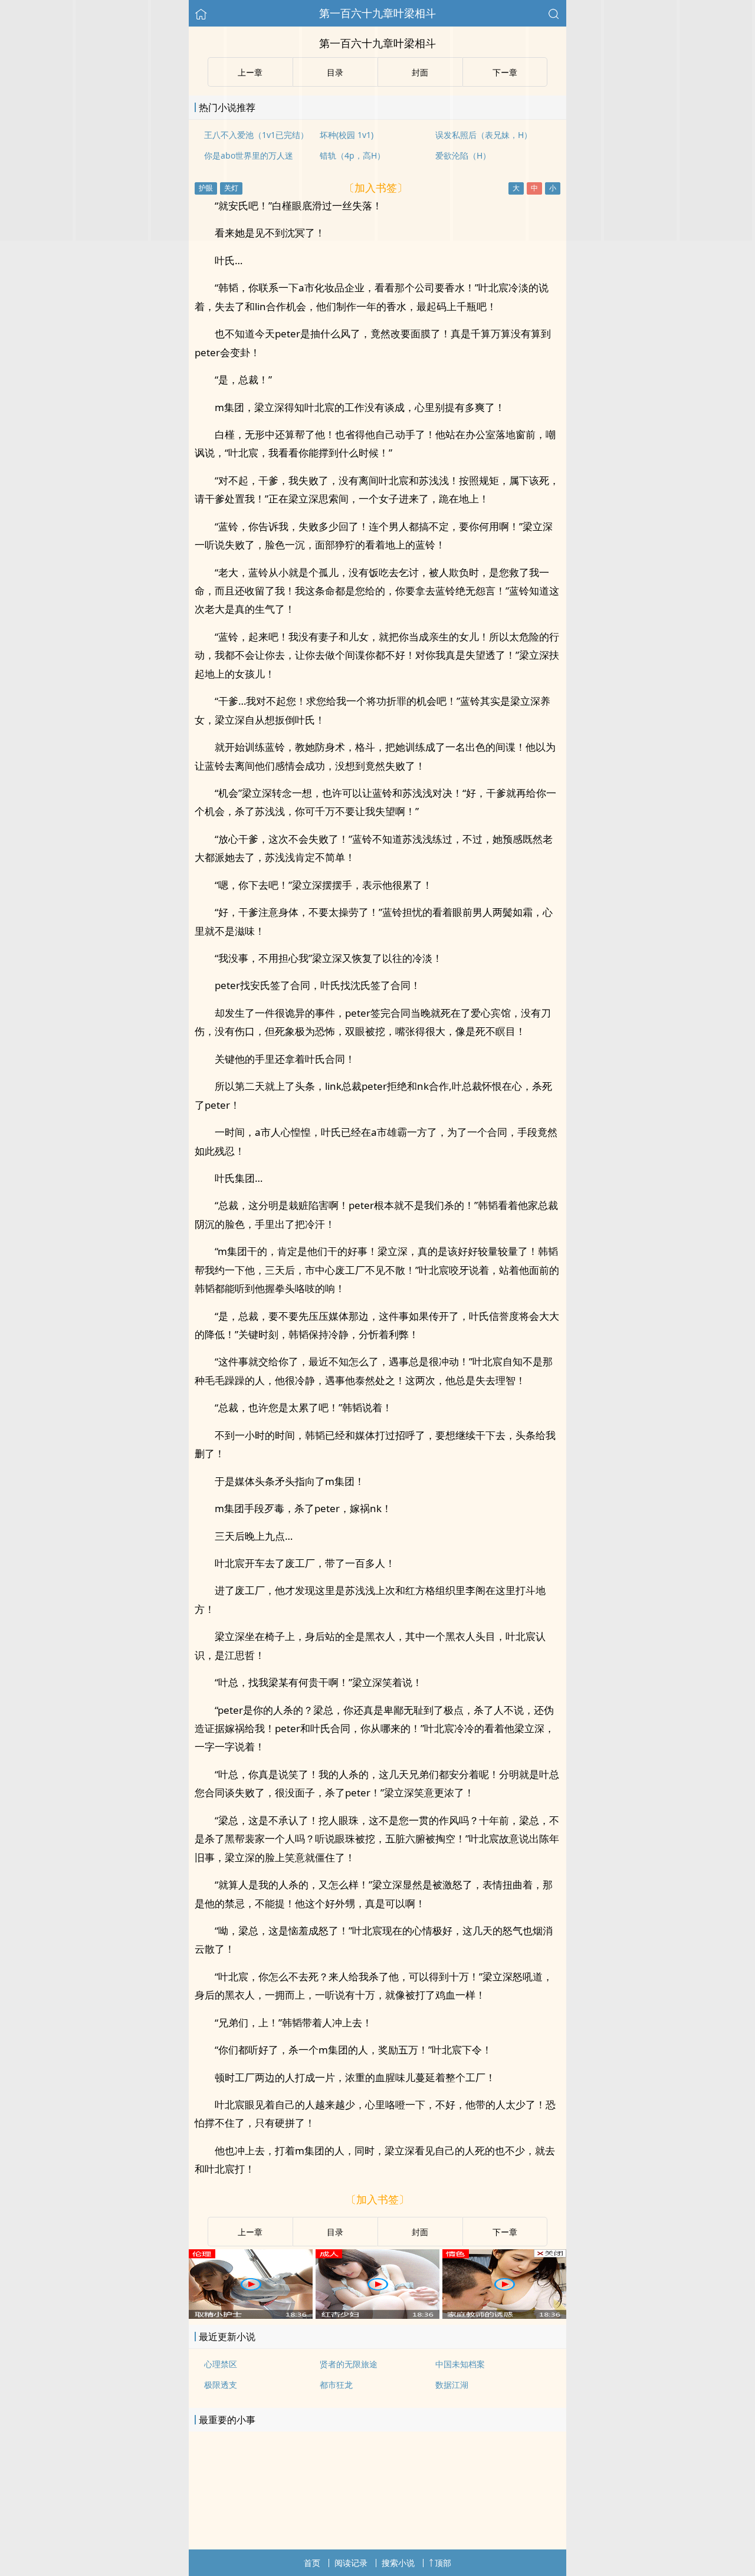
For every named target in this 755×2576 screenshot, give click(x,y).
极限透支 (221, 2385)
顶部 (443, 2563)
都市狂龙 (336, 2385)
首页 (312, 2563)
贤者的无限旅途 (349, 2364)
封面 (420, 2232)
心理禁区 (221, 2364)
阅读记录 (351, 2563)
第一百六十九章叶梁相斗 (377, 13)
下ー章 (505, 2232)
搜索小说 (398, 2563)
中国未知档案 (460, 2364)
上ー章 (250, 2232)
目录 (335, 2232)
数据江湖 (452, 2385)
